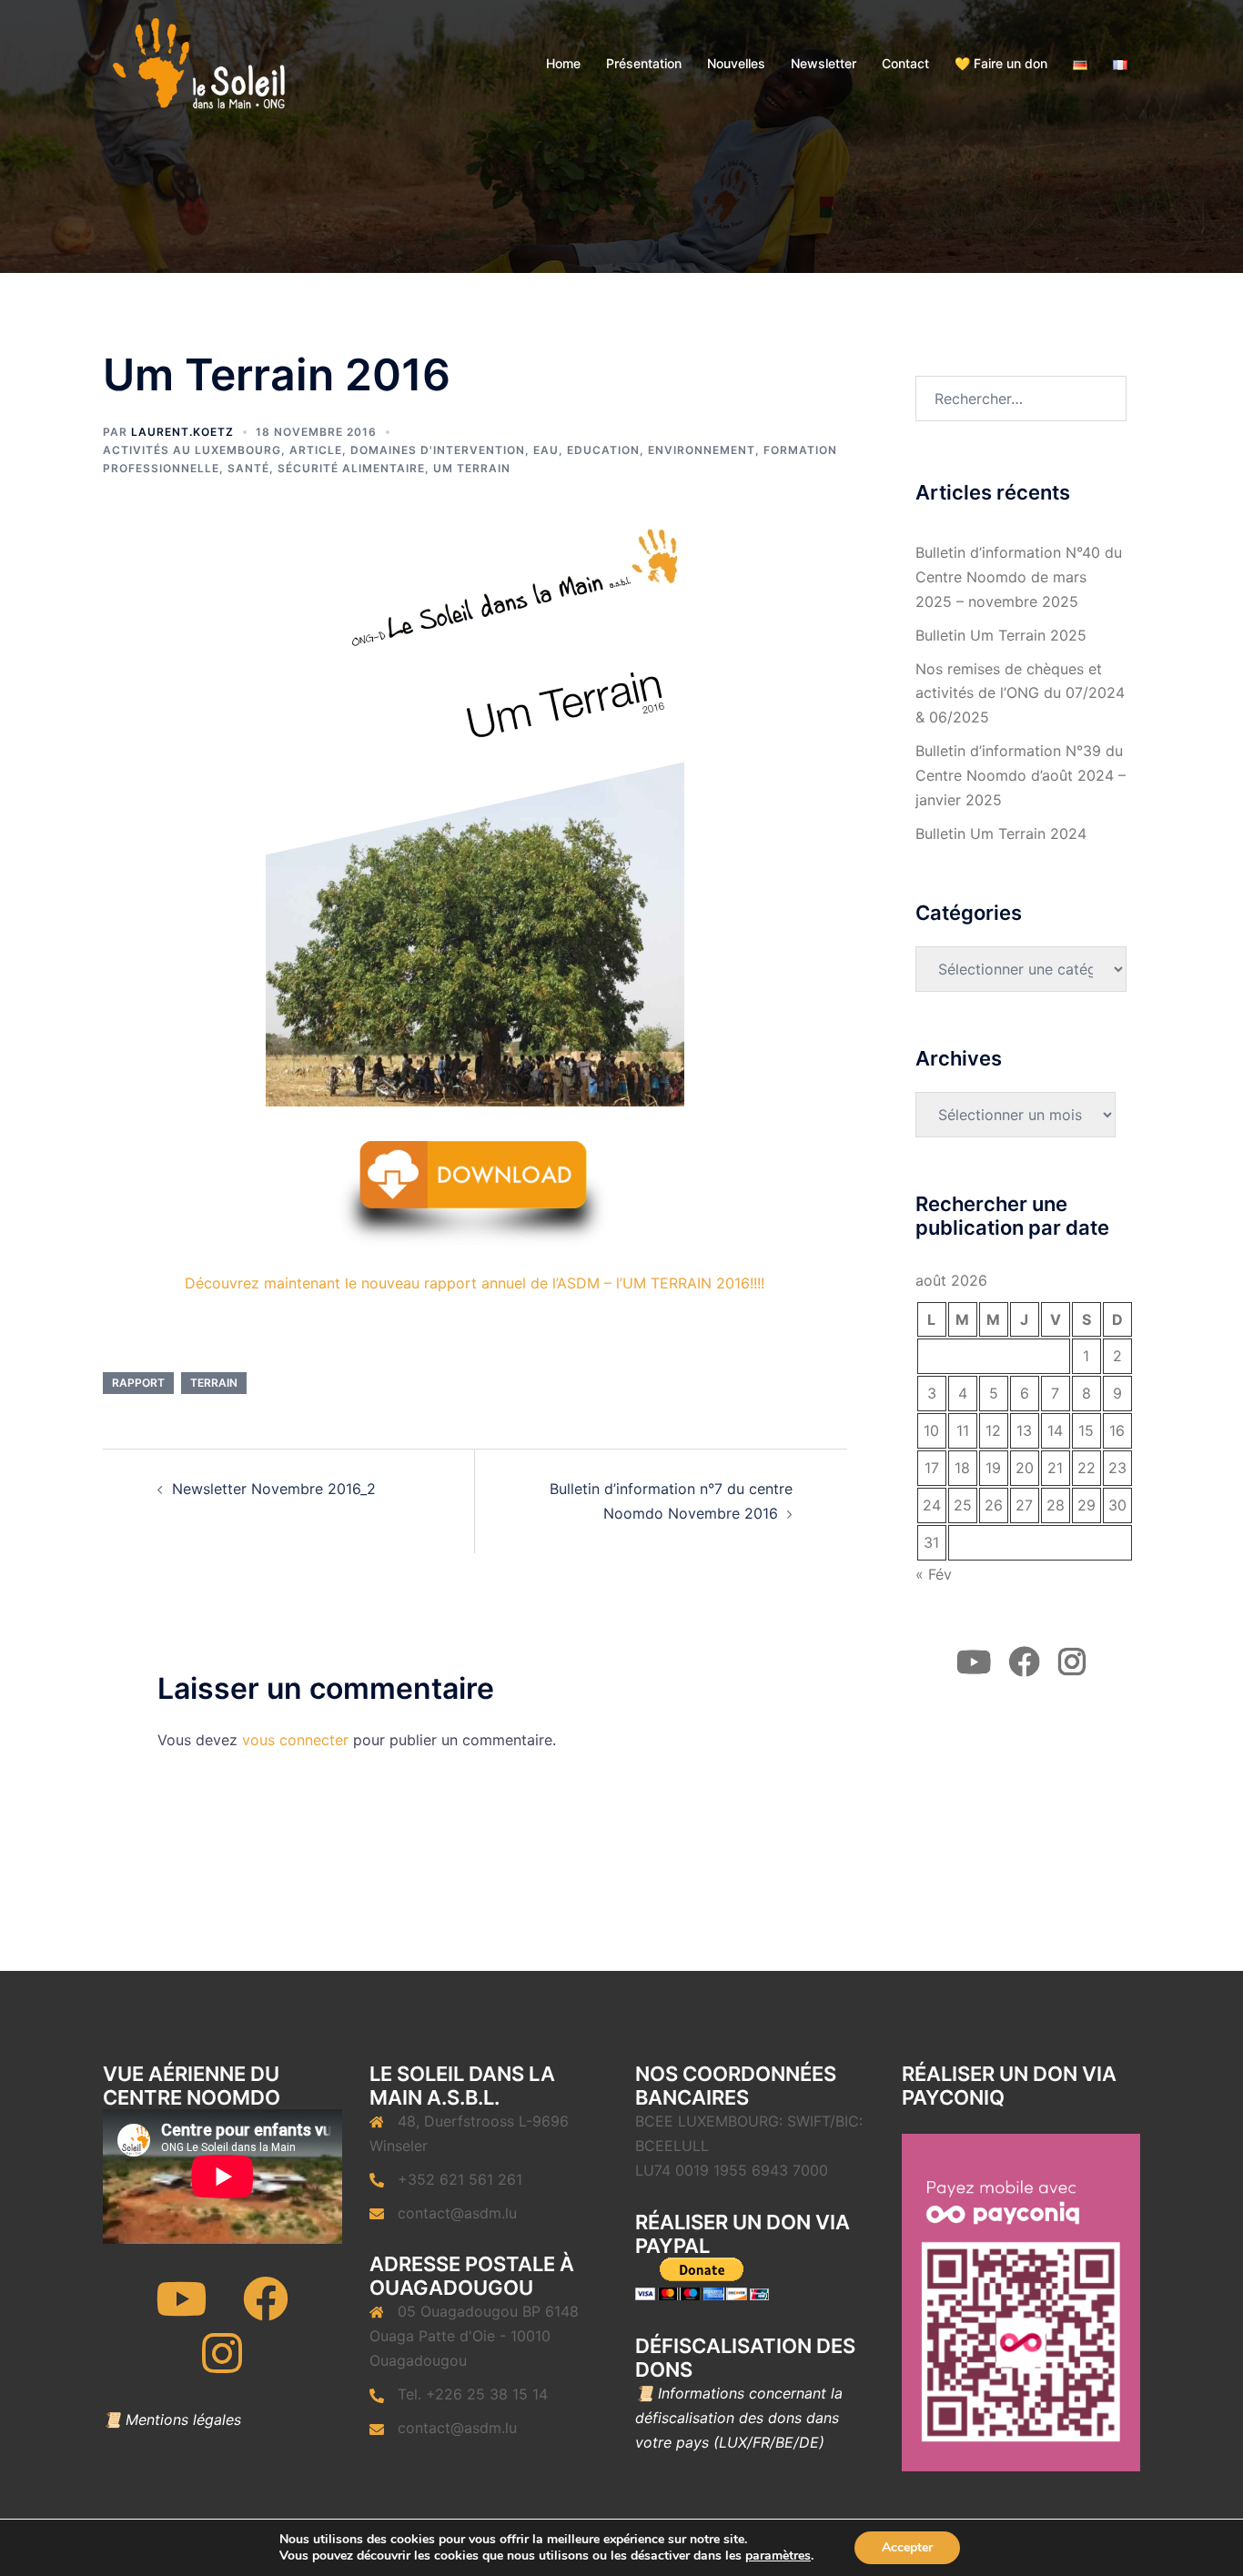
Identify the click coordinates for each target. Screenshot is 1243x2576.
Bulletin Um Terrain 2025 (1001, 635)
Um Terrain (472, 468)
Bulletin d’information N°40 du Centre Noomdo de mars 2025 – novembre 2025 (1019, 577)
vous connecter (295, 1740)
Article (316, 450)
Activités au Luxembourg (192, 450)
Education (603, 450)
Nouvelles (736, 63)
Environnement (702, 450)
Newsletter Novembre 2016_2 (274, 1489)
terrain (214, 1383)
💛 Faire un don (1001, 63)
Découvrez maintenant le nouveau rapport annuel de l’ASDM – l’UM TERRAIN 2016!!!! (475, 1283)
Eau (546, 450)
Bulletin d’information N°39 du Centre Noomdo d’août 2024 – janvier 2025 (1021, 775)
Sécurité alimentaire (351, 468)
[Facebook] (266, 2310)
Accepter (907, 2547)
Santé (248, 468)
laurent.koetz (182, 432)
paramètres (778, 2556)
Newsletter (824, 63)
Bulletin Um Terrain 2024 (1001, 833)
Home (563, 63)
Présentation (644, 63)
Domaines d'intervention (438, 450)
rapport (138, 1383)
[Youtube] (181, 2310)
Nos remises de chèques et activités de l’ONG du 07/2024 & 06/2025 (1020, 693)
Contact (905, 63)
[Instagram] (222, 2365)
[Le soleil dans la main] (197, 62)
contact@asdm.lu (457, 2213)
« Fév (934, 1574)
